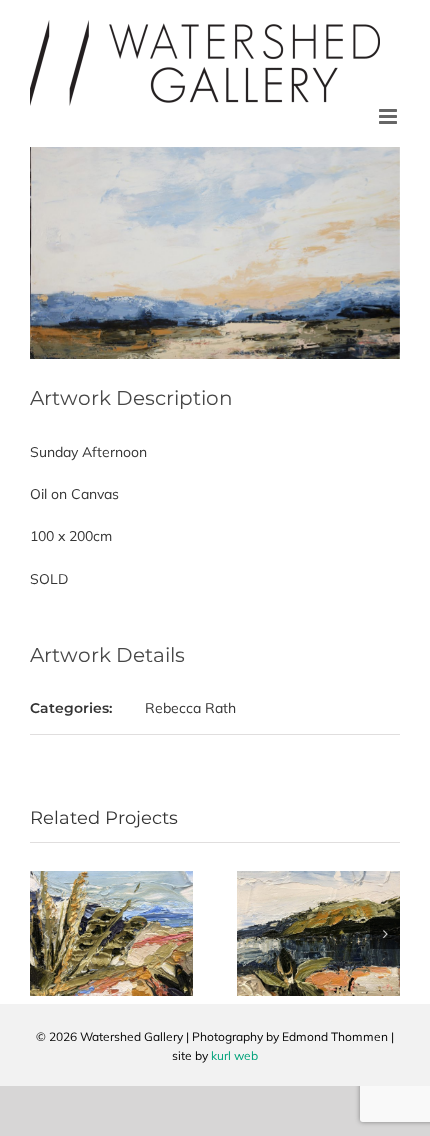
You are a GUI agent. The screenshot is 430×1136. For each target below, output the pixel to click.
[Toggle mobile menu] (389, 116)
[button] (45, 934)
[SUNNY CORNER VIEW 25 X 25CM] (318, 880)
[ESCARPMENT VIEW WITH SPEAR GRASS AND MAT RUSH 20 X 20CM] (111, 880)
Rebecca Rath (190, 708)
